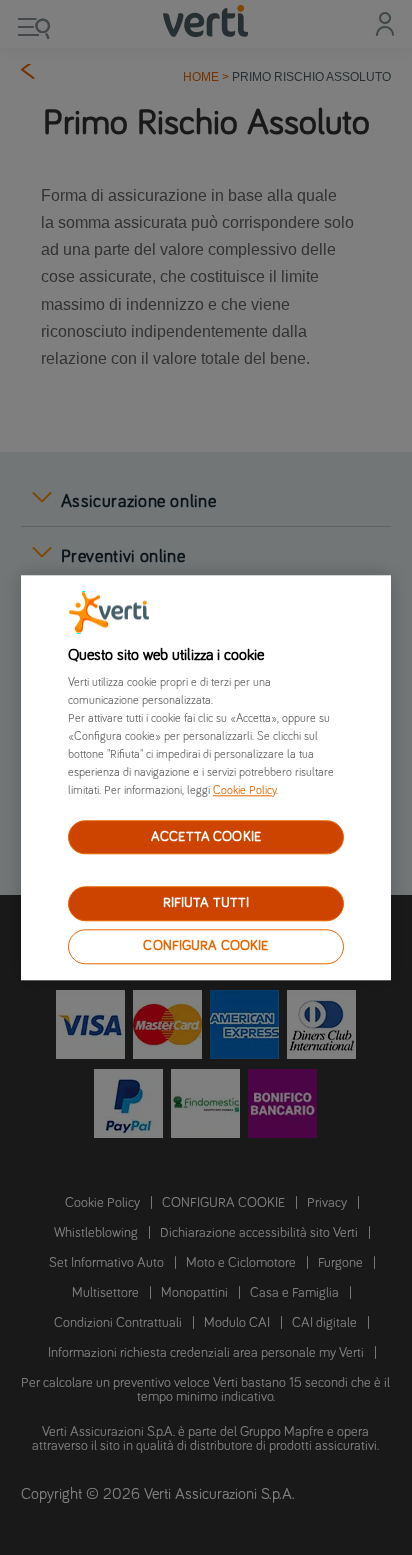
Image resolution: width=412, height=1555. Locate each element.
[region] (206, 777)
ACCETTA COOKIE (206, 837)
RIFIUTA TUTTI (206, 904)
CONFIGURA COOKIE (205, 946)
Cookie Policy (244, 791)
